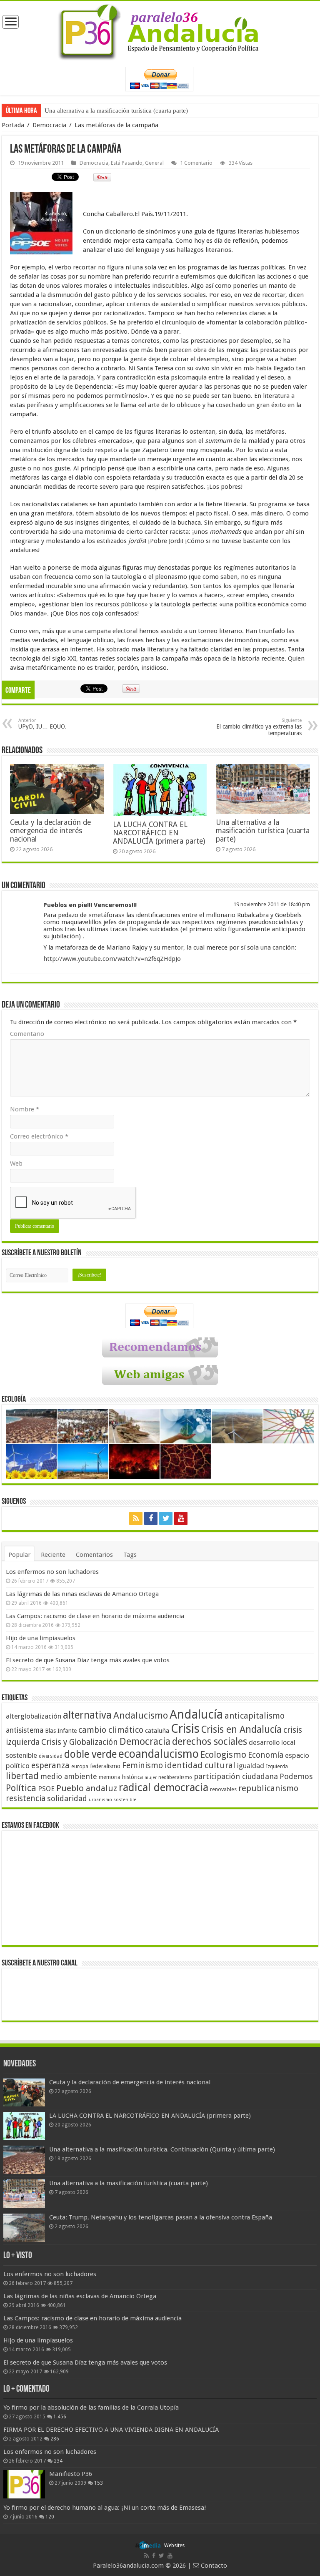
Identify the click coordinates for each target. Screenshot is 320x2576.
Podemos (296, 1776)
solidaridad (67, 1798)
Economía (266, 1755)
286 (55, 2439)
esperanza (50, 1766)
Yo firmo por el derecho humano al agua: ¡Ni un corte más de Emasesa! (105, 2508)
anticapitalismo (255, 1716)
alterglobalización (34, 1716)
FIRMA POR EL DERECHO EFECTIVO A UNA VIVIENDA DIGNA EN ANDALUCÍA (111, 2430)
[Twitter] (166, 1518)
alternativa (87, 1715)
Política (21, 1788)
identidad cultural (200, 1765)
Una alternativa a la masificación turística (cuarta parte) (116, 111)
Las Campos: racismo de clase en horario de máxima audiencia (95, 1616)
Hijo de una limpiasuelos (41, 1638)
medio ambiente (69, 1776)
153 (99, 2483)
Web (16, 1164)
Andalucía (196, 1714)
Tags (130, 1555)
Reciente (53, 1555)
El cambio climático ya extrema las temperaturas (259, 727)
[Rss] (136, 1518)
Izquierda (277, 1767)
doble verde (90, 1754)
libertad (22, 1776)
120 (50, 2517)
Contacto (213, 2566)
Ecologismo (223, 1755)
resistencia (26, 1798)
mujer (151, 1778)
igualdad (251, 1766)
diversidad (51, 1756)
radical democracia (164, 1787)
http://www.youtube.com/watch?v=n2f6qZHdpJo (112, 959)
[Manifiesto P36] (24, 2484)
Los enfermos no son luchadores (52, 1572)
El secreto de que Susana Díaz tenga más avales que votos (88, 1660)
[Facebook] (151, 1518)
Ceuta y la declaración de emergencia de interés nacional (50, 831)
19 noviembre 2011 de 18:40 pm (272, 904)
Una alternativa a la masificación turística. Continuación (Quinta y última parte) (162, 2149)
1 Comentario (196, 163)
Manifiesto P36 (71, 2474)
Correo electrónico (39, 1136)
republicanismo (268, 1788)
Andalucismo (141, 1715)
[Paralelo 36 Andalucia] (160, 30)
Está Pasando (127, 163)
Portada (13, 125)
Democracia (49, 125)
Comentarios (94, 1555)
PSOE (46, 1789)
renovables (223, 1789)
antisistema (25, 1730)
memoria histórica (121, 1777)
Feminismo (142, 1766)
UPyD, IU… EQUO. (42, 724)
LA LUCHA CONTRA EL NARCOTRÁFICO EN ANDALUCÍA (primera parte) (159, 833)
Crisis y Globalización (80, 1742)
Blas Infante (61, 1731)
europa (80, 1767)
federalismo (105, 1766)
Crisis (185, 1729)
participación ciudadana (236, 1776)
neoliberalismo (175, 1777)
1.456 (60, 2417)
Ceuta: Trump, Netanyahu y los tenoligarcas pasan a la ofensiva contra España (161, 2217)
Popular (19, 1555)
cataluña (157, 1731)
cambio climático (111, 1730)
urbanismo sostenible (112, 1800)
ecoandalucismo (159, 1754)
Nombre (25, 1109)
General (154, 163)
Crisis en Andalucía (241, 1730)
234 (58, 2461)
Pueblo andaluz (87, 1788)
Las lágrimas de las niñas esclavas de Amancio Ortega (82, 1594)
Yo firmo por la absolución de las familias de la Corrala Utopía (91, 2408)
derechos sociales (210, 1742)
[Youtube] (181, 1518)
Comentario (27, 1034)
